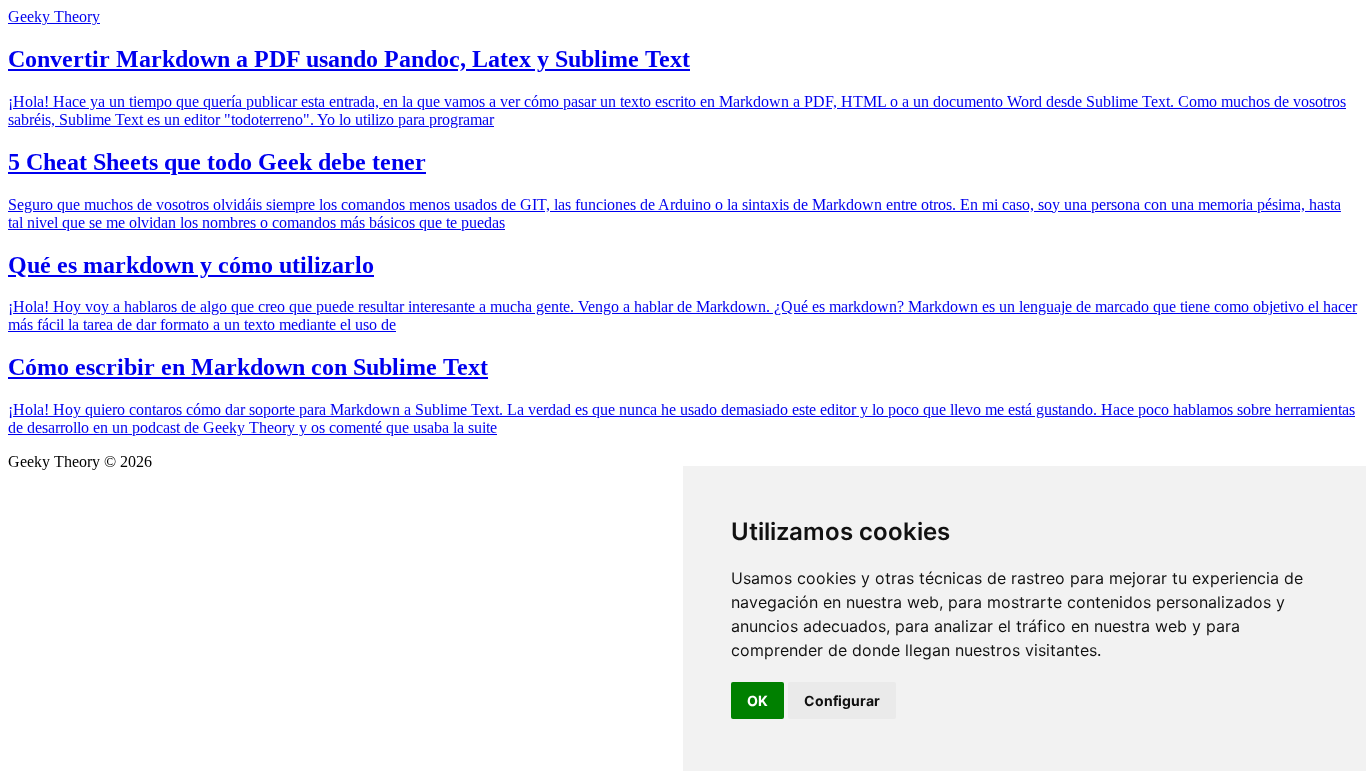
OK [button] (757, 700)
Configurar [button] (842, 700)
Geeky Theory (54, 16)
